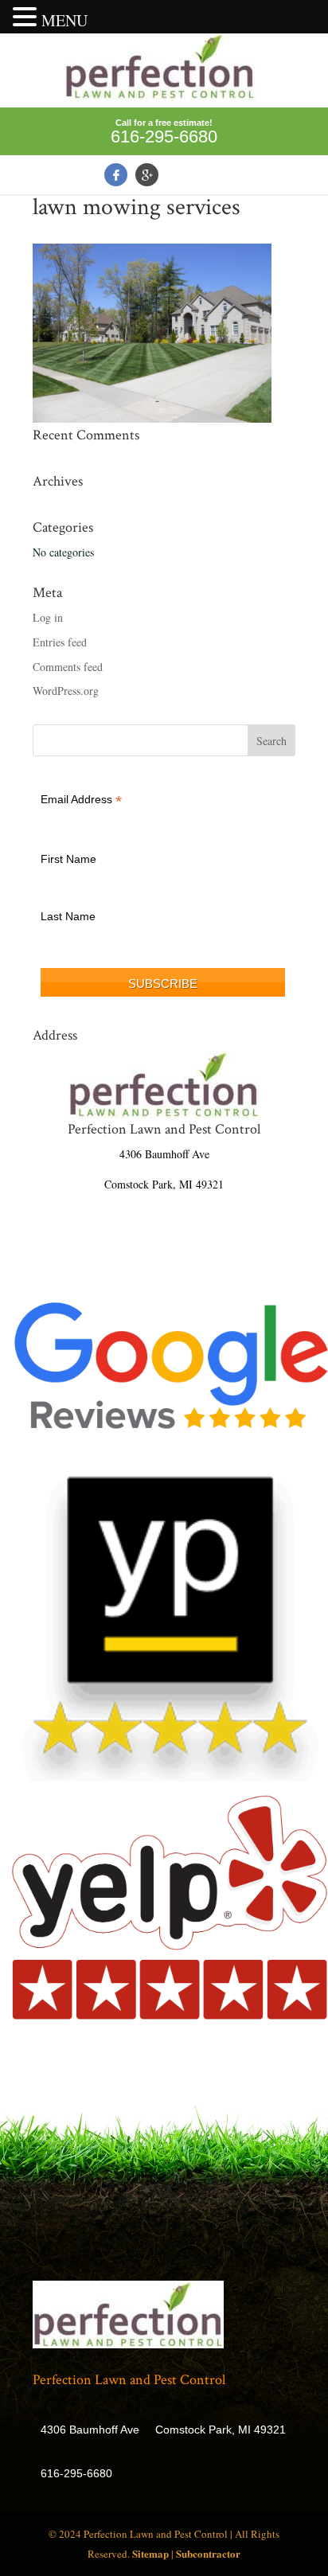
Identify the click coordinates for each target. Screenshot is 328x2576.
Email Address (81, 800)
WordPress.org (66, 691)
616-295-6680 (164, 137)
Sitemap (150, 2553)
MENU (64, 20)
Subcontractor (208, 2553)
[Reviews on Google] (170, 1448)
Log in (48, 617)
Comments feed (68, 667)
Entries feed (60, 642)
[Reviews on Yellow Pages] (170, 2016)
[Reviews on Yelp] (170, 1777)
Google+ (147, 175)
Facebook (116, 175)
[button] (27, 18)
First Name (68, 859)
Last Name (68, 916)
